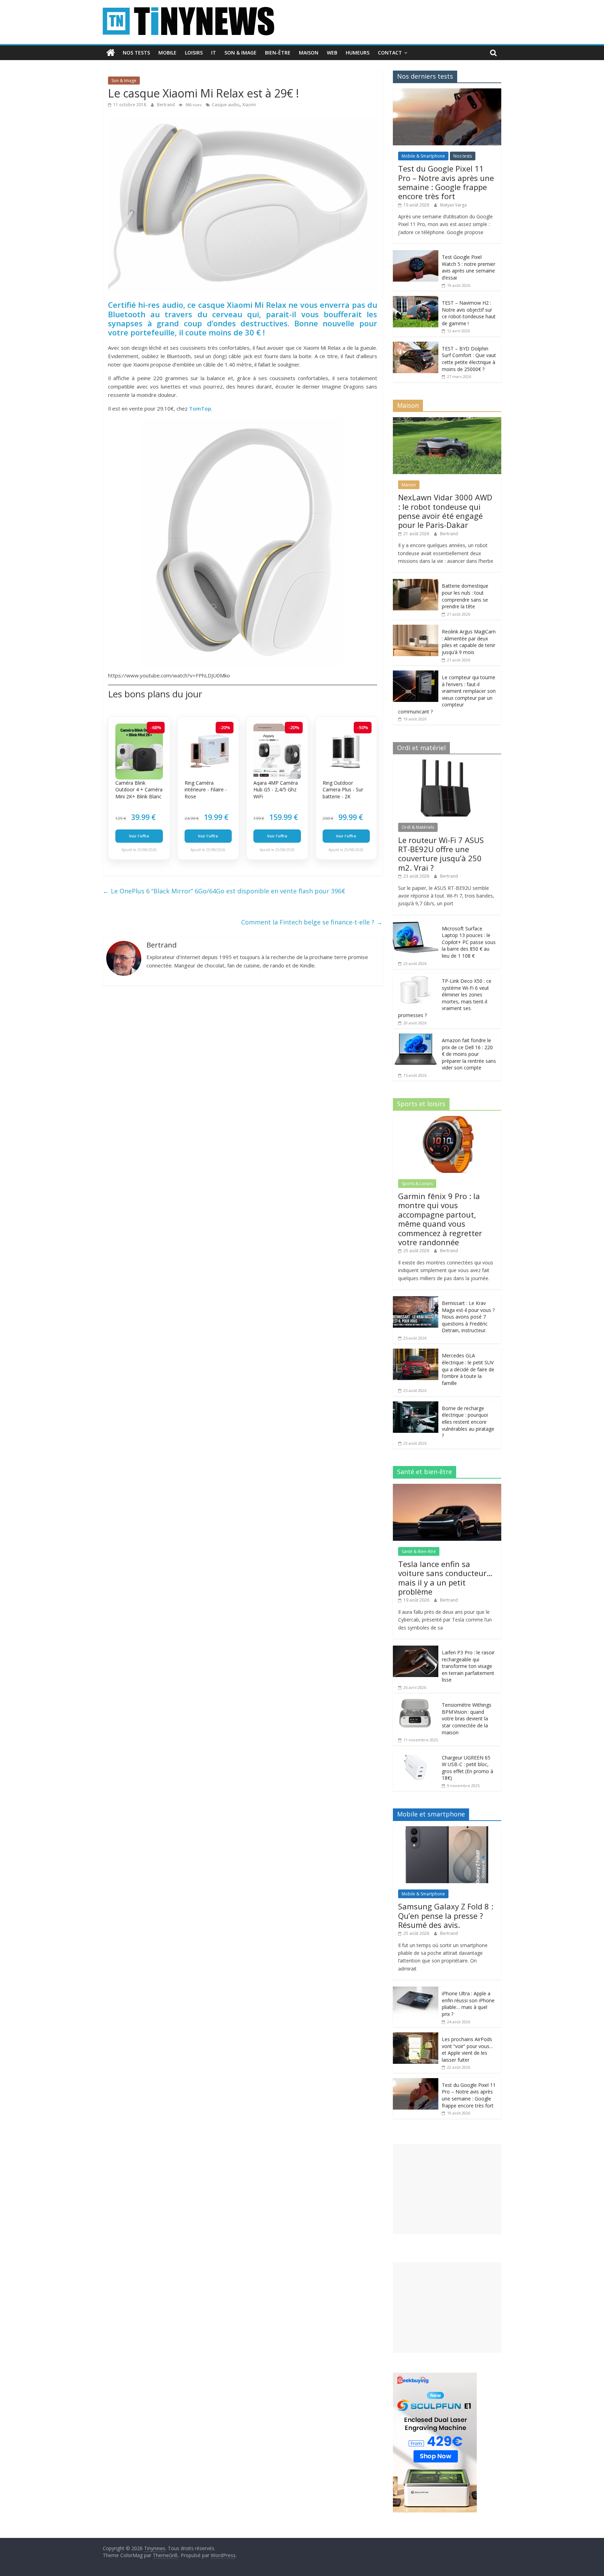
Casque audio (226, 105)
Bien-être (278, 53)
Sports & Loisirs (417, 1184)
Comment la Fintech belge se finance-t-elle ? (312, 922)
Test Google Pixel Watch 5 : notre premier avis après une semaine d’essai (469, 267)
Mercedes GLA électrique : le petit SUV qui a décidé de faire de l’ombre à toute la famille (468, 1369)
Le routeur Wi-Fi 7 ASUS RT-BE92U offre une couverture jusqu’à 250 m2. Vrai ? (441, 854)
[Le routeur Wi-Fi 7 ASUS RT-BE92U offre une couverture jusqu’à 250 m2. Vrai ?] (447, 763)
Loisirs (194, 53)
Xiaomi (249, 105)
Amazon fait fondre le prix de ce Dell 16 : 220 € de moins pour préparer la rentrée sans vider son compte (469, 1054)
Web (332, 53)
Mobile (167, 53)
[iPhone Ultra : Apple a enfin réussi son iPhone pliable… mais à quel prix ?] (416, 1990)
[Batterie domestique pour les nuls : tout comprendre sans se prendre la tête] (416, 583)
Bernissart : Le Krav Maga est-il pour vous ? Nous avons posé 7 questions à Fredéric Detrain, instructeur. (468, 1317)
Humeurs (358, 53)
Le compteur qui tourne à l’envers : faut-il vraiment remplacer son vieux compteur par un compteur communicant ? (447, 694)
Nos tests (136, 53)
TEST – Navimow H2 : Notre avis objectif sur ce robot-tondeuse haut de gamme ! (469, 313)
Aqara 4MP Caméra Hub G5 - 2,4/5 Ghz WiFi (276, 790)
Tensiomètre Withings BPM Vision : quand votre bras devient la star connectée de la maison (467, 1718)
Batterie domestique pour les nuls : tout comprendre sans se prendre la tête (465, 596)
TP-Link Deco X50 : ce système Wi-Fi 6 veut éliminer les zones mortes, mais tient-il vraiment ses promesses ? (445, 998)
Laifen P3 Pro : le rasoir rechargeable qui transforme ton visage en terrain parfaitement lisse (468, 1666)
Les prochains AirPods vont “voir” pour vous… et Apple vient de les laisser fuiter (468, 2049)
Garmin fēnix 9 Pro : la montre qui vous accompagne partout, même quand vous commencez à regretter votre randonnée (440, 1219)
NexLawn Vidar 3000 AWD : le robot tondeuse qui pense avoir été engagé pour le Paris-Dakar (445, 511)
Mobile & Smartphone (423, 156)
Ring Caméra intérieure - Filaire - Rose (206, 790)
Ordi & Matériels (418, 827)
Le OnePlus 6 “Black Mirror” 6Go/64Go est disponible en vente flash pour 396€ (224, 891)
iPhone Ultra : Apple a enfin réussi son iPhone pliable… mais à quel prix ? (468, 2004)
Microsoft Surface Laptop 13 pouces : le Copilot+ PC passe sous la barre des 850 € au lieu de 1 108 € (469, 942)
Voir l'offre (139, 836)
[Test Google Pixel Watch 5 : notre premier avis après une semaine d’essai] (416, 254)
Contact (390, 53)
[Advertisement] (447, 2189)
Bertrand (166, 105)
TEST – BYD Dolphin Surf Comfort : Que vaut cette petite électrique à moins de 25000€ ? (469, 359)
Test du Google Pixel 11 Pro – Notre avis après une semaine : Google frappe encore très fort (446, 182)
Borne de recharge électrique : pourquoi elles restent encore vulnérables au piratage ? (468, 1422)
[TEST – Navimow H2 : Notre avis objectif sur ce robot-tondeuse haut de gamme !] (416, 300)
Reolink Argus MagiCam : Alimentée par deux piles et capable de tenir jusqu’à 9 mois (469, 642)
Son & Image (240, 53)
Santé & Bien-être (419, 1551)
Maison (309, 53)
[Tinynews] (111, 53)
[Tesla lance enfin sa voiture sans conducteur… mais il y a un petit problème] (447, 1487)
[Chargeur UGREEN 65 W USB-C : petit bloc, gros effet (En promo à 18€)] (416, 1754)
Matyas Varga (453, 205)
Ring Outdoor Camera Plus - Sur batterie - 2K (343, 790)
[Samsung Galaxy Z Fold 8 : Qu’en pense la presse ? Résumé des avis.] (447, 1830)
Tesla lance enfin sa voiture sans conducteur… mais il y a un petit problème (445, 1578)
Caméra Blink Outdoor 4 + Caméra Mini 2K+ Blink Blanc (139, 790)
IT (214, 53)
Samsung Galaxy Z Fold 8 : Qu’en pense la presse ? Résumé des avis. (446, 1915)
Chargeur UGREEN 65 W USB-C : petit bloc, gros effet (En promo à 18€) (468, 1768)
